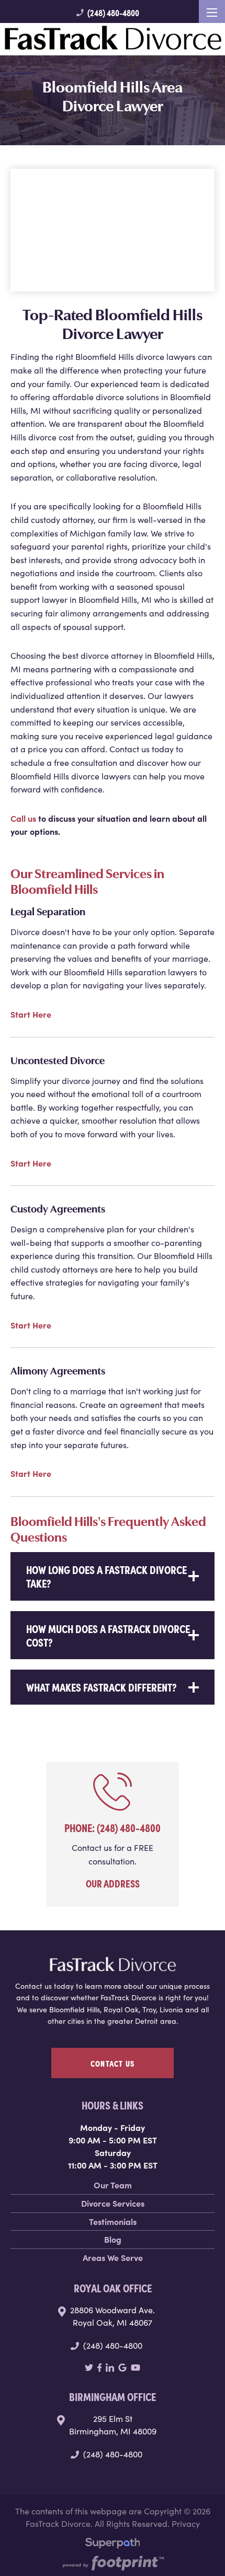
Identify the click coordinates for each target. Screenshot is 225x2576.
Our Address (113, 1883)
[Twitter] (89, 2368)
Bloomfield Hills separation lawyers (131, 972)
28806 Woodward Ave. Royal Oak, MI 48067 (113, 2316)
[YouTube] (136, 2368)
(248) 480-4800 (107, 13)
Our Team (113, 2185)
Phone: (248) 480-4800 (113, 1827)
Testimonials (113, 2221)
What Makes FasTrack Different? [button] (102, 1687)
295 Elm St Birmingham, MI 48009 (113, 2425)
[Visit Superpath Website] (113, 2545)
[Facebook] (100, 2368)
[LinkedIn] (110, 2368)
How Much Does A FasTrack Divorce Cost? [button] (108, 1635)
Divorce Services (113, 2203)
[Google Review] (122, 2368)
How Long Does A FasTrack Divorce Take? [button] (106, 1576)
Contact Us (113, 2063)
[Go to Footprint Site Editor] (113, 2564)
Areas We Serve (113, 2257)
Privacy (186, 2523)
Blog (113, 2239)
